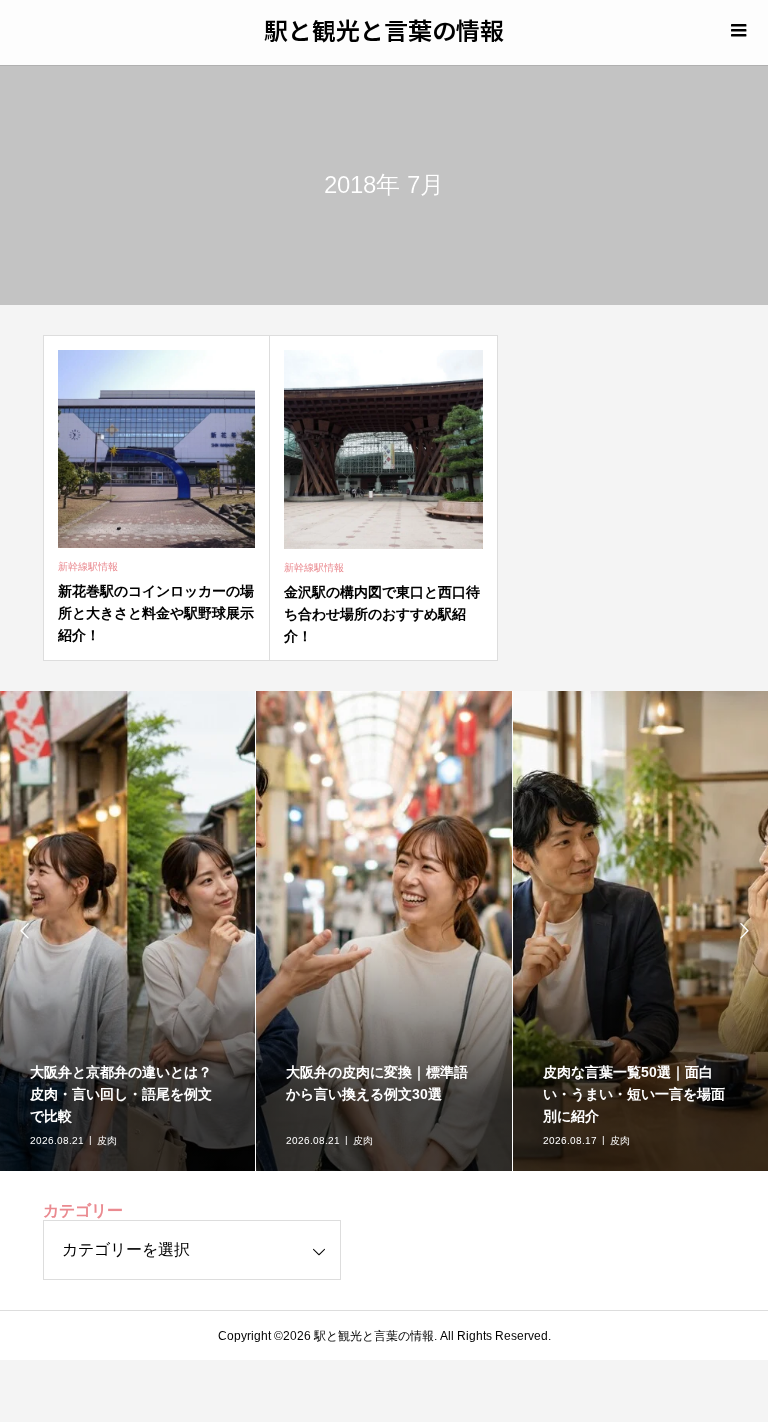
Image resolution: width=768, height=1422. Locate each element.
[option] (128, 931)
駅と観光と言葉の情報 (384, 29)
